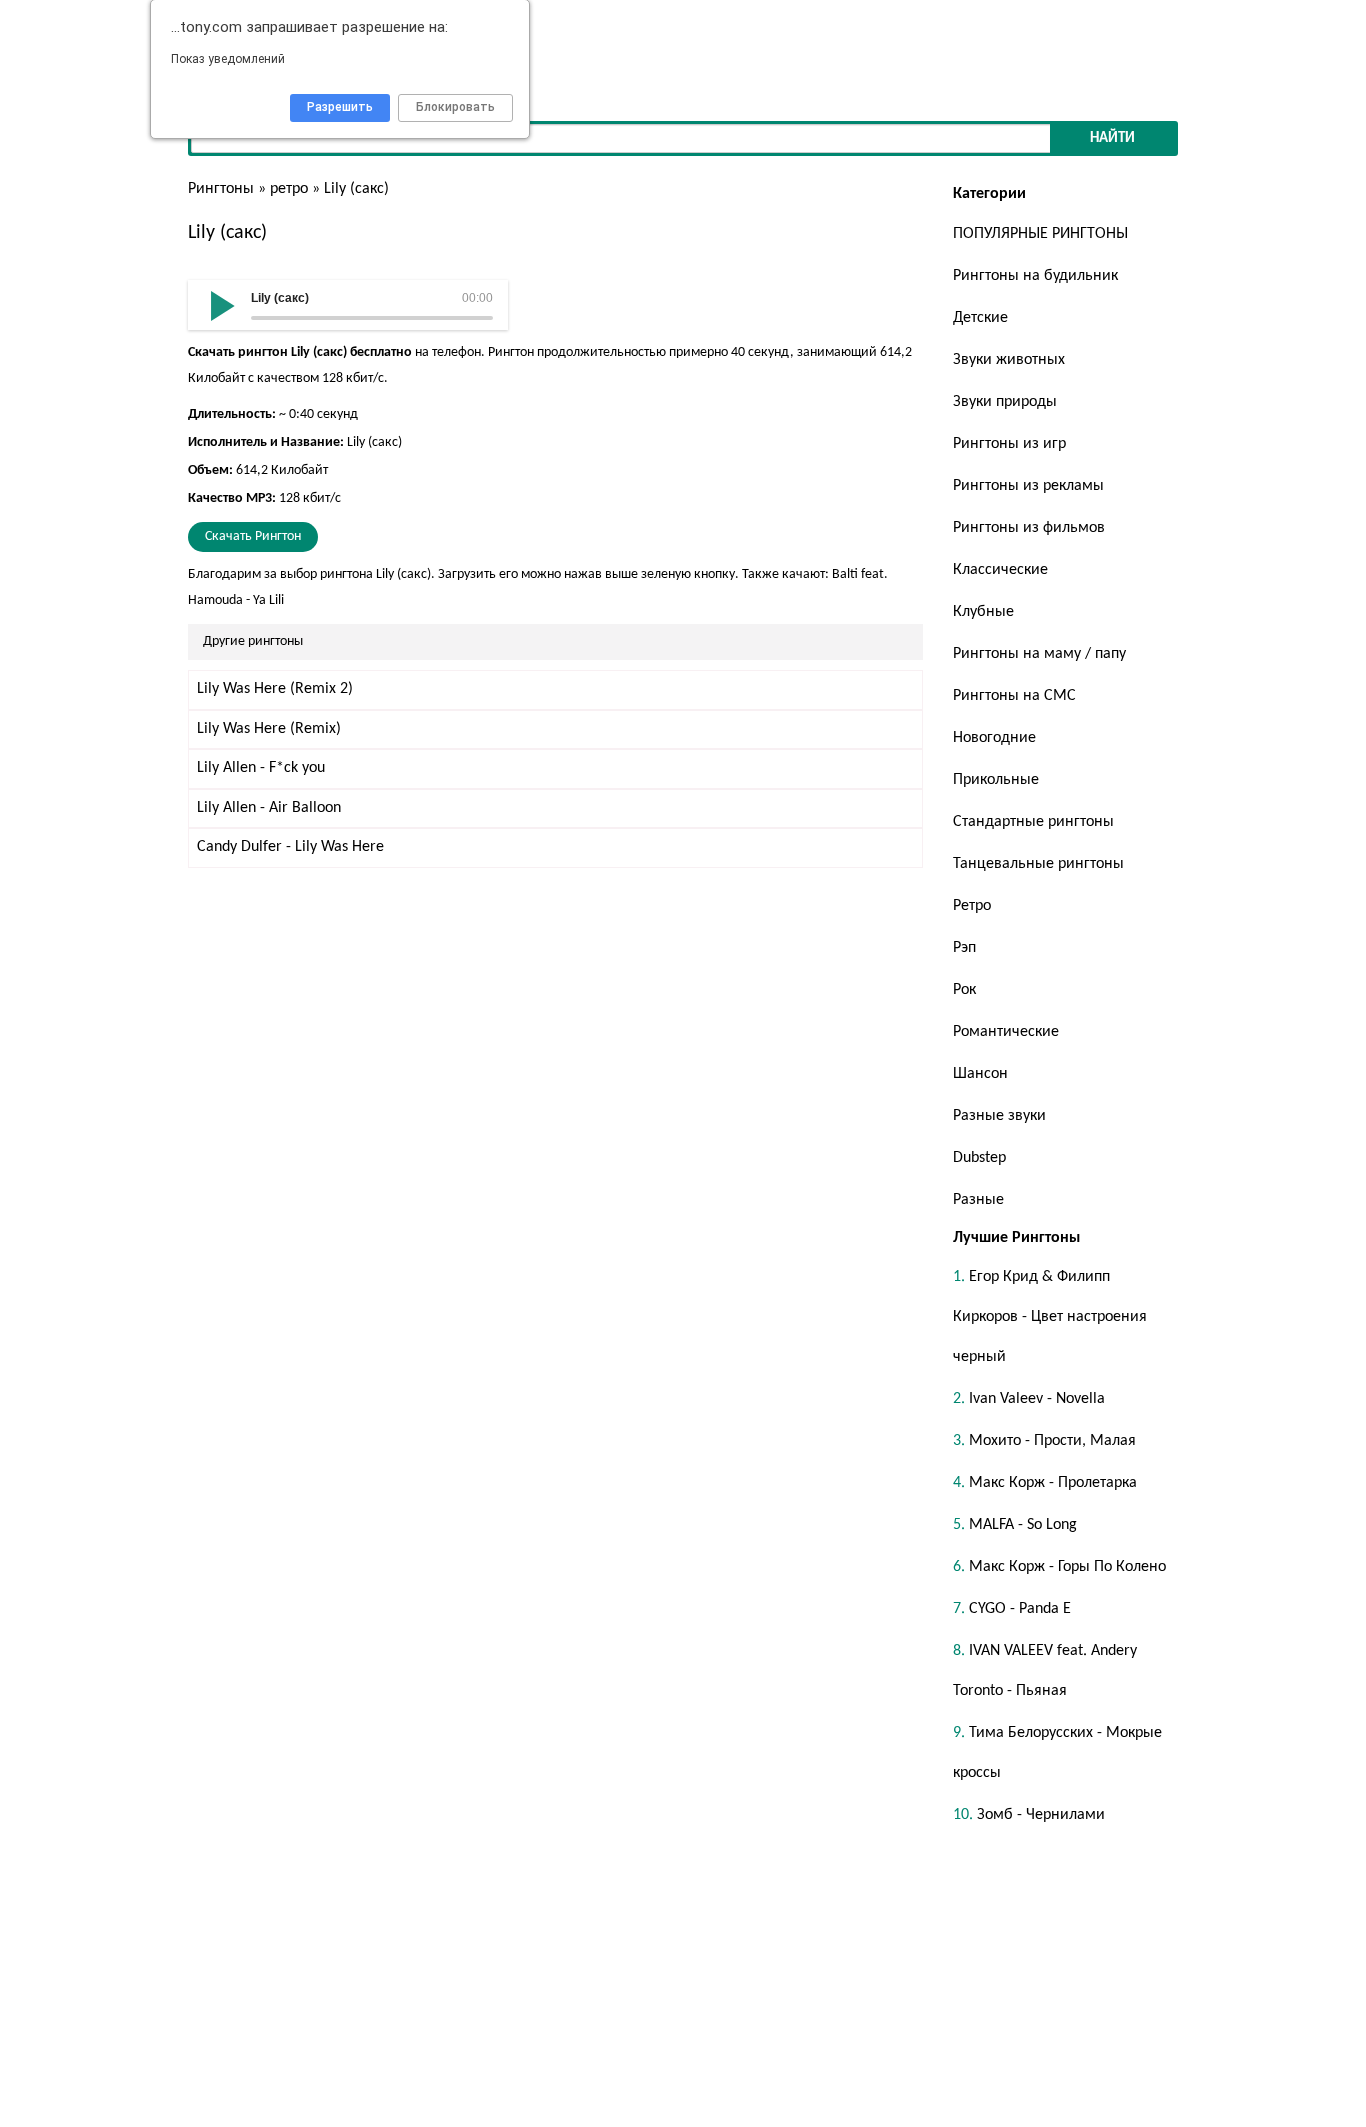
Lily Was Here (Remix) (269, 729)
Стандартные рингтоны (1033, 822)
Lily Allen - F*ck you (261, 768)
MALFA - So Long (1023, 1525)
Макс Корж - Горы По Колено (1067, 1567)
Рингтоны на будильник (1035, 276)
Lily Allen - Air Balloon (269, 808)
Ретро (972, 906)
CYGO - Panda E (1020, 1609)
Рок (964, 990)
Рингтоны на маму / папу (1039, 654)
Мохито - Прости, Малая (1052, 1441)
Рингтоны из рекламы (1028, 486)
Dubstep (979, 1158)
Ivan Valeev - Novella (1037, 1399)
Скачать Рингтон (253, 536)
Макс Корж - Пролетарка (1053, 1483)
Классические (1000, 570)
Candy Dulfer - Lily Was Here (290, 847)
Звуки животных (1009, 360)
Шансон (980, 1074)
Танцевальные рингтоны (1038, 864)
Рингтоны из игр (1009, 444)
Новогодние (994, 738)
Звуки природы (1005, 402)
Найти (1112, 138)
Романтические (1006, 1032)
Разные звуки (999, 1116)
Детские (980, 318)
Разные (978, 1200)
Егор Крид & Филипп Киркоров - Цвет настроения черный (1050, 1317)
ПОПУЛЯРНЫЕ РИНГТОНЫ (1040, 234)
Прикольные (996, 780)
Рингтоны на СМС (1014, 696)
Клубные (983, 612)
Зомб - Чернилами (1041, 1815)
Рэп (964, 948)
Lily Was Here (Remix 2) (275, 689)
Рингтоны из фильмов (1029, 528)
